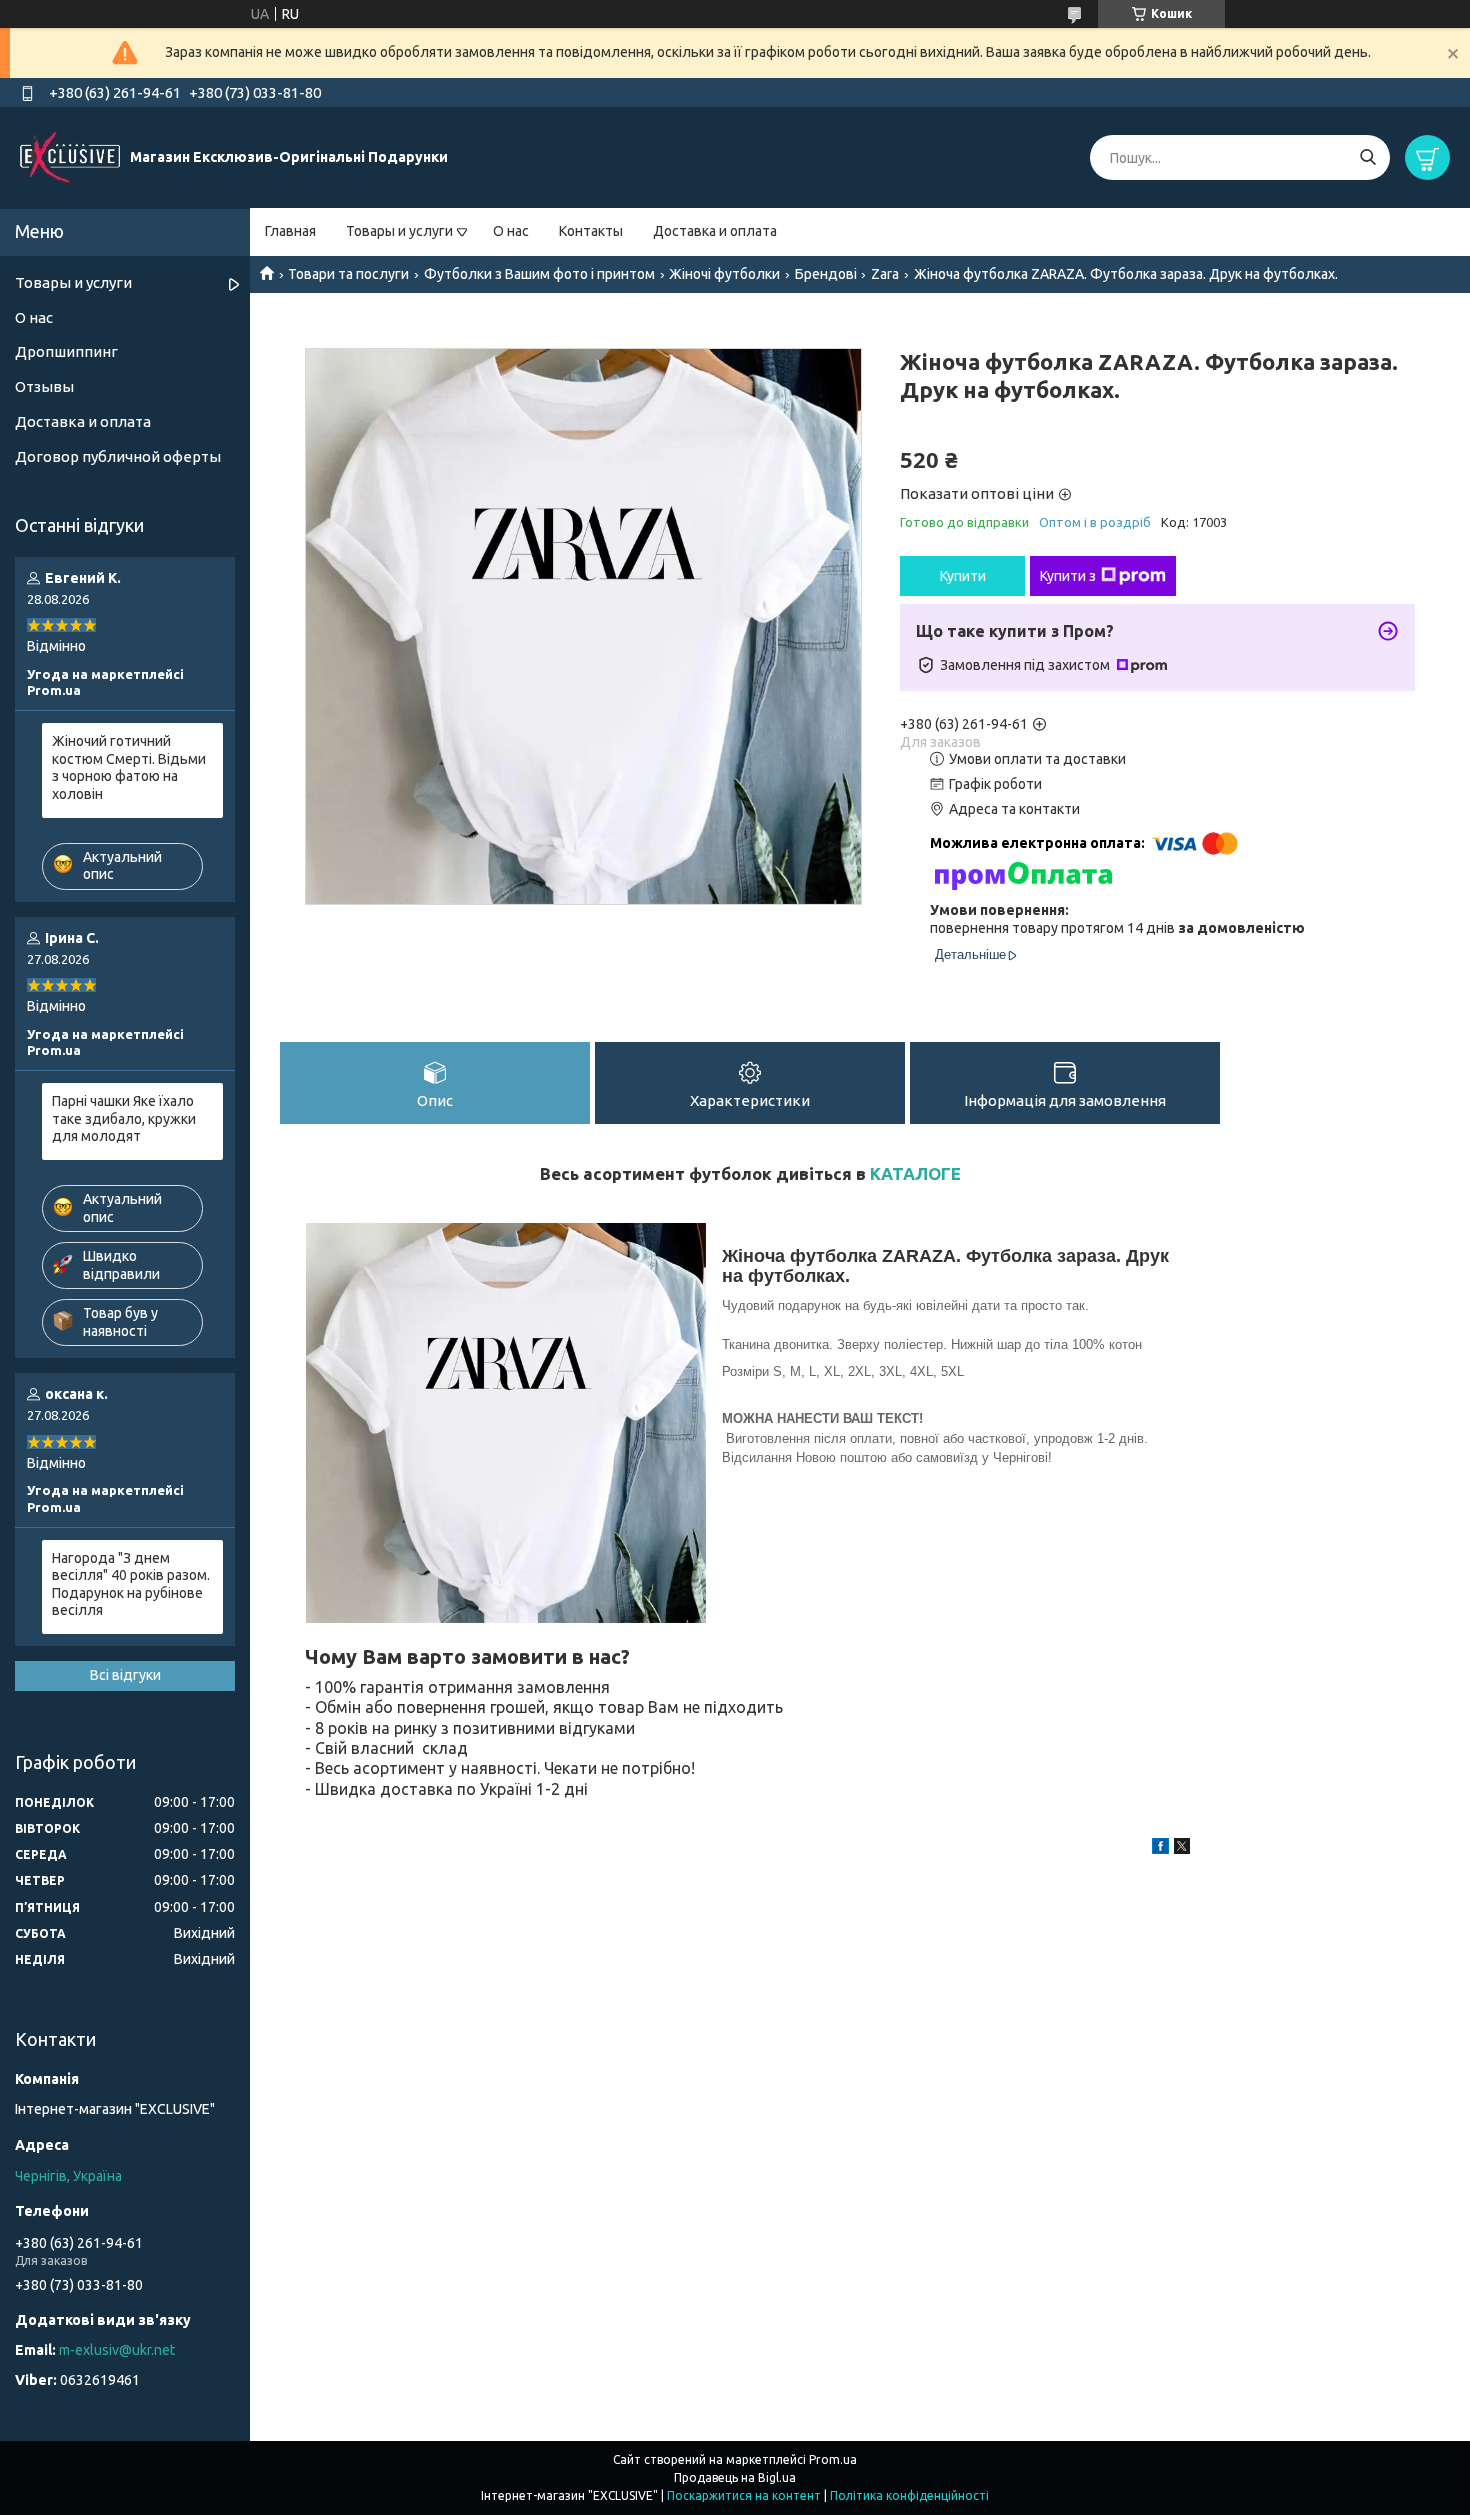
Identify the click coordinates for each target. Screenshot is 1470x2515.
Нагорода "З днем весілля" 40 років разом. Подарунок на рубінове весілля (131, 1584)
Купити (963, 576)
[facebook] (1160, 1849)
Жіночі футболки (724, 274)
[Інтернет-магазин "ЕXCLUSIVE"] (70, 157)
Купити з (1068, 576)
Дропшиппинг (66, 351)
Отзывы (44, 386)
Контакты (591, 231)
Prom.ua (833, 2459)
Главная (290, 231)
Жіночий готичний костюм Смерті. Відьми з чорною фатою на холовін (129, 767)
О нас (511, 231)
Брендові (826, 274)
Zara (885, 274)
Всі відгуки (125, 1675)
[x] (1182, 1849)
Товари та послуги (348, 274)
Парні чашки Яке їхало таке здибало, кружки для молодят (124, 1118)
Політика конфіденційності (909, 2495)
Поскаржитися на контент (744, 2495)
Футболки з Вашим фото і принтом (539, 274)
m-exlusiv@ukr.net (117, 2350)
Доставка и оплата (715, 231)
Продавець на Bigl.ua (735, 2477)
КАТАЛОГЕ (915, 1173)
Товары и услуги (399, 231)
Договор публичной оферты (118, 456)
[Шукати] (1367, 157)
